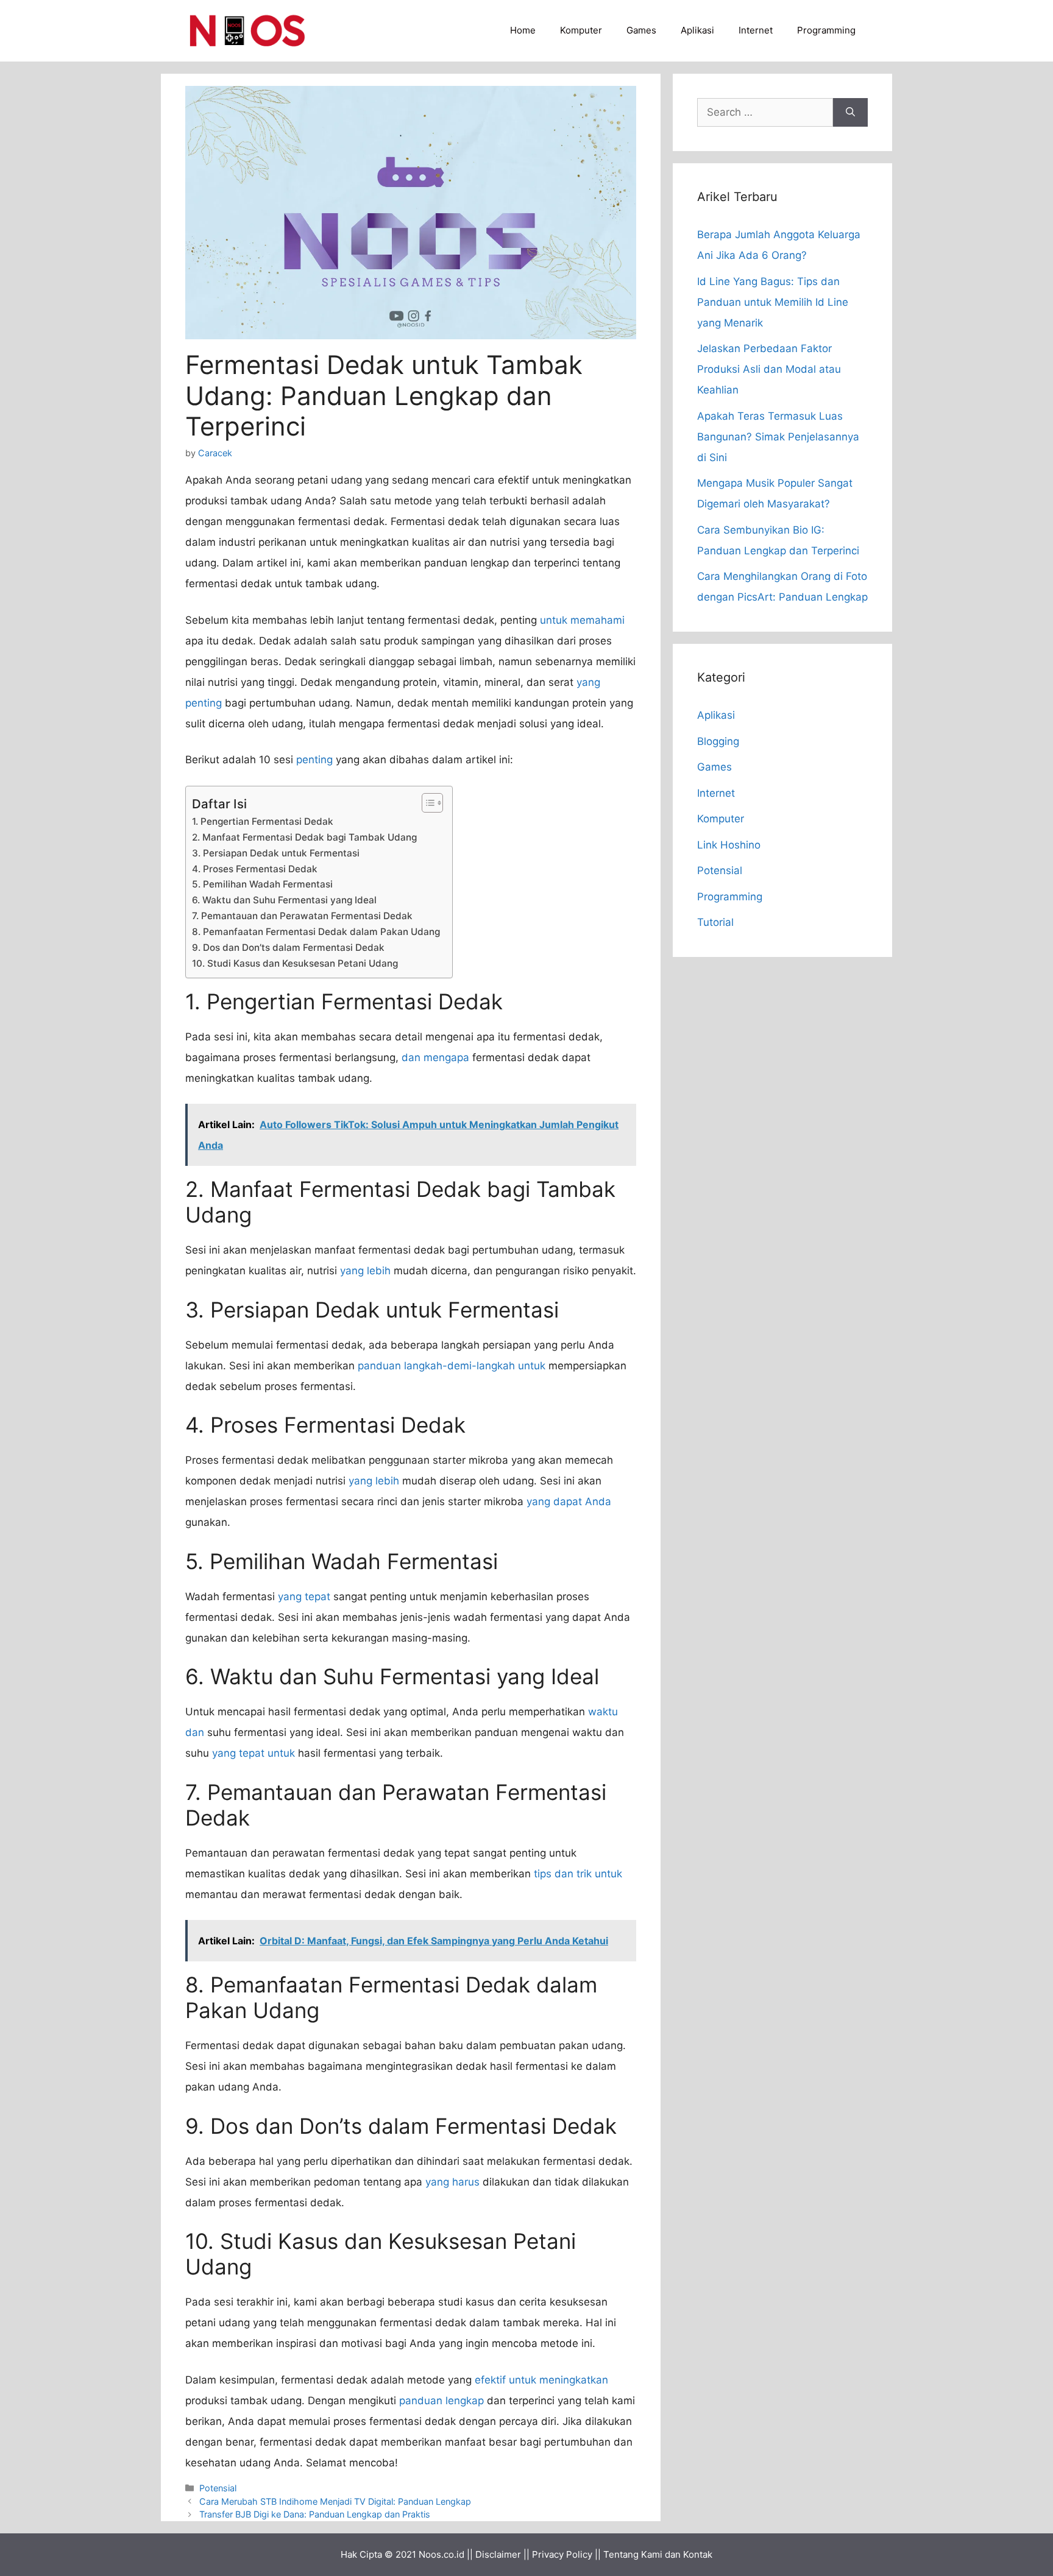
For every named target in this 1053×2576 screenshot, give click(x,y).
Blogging (718, 741)
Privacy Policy (562, 2554)
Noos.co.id (441, 2554)
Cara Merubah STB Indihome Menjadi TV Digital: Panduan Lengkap (335, 2501)
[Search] (850, 113)
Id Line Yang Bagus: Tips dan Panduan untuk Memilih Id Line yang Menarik (773, 302)
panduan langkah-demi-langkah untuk (452, 1366)
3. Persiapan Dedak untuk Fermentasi (276, 853)
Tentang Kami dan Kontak (658, 2554)
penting (314, 760)
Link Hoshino (729, 845)
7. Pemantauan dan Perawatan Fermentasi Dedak (302, 916)
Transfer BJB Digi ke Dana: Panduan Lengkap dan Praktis (315, 2514)
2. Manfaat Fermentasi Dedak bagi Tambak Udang (304, 837)
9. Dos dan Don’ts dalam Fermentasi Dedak (288, 947)
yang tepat (304, 1597)
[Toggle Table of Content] (426, 803)
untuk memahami (582, 620)
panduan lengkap (441, 2401)
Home (523, 30)
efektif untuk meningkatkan (541, 2380)
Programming (826, 30)
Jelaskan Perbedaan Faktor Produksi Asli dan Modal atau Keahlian (769, 369)
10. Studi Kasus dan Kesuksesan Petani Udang (295, 963)
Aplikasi (697, 30)
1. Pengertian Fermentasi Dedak (263, 821)
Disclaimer (498, 2554)
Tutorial (715, 922)
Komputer (581, 30)
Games (641, 30)
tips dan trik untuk (578, 1874)
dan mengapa (435, 1057)
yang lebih (365, 1271)
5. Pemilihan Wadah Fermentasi (262, 884)
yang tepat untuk (253, 1753)
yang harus (452, 2182)
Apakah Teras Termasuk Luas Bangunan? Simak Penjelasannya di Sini (778, 437)
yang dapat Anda (569, 1501)
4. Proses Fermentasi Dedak (255, 869)
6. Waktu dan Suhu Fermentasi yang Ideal (284, 900)
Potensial (218, 2488)
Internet (756, 30)
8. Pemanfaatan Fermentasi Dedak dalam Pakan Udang (316, 932)
